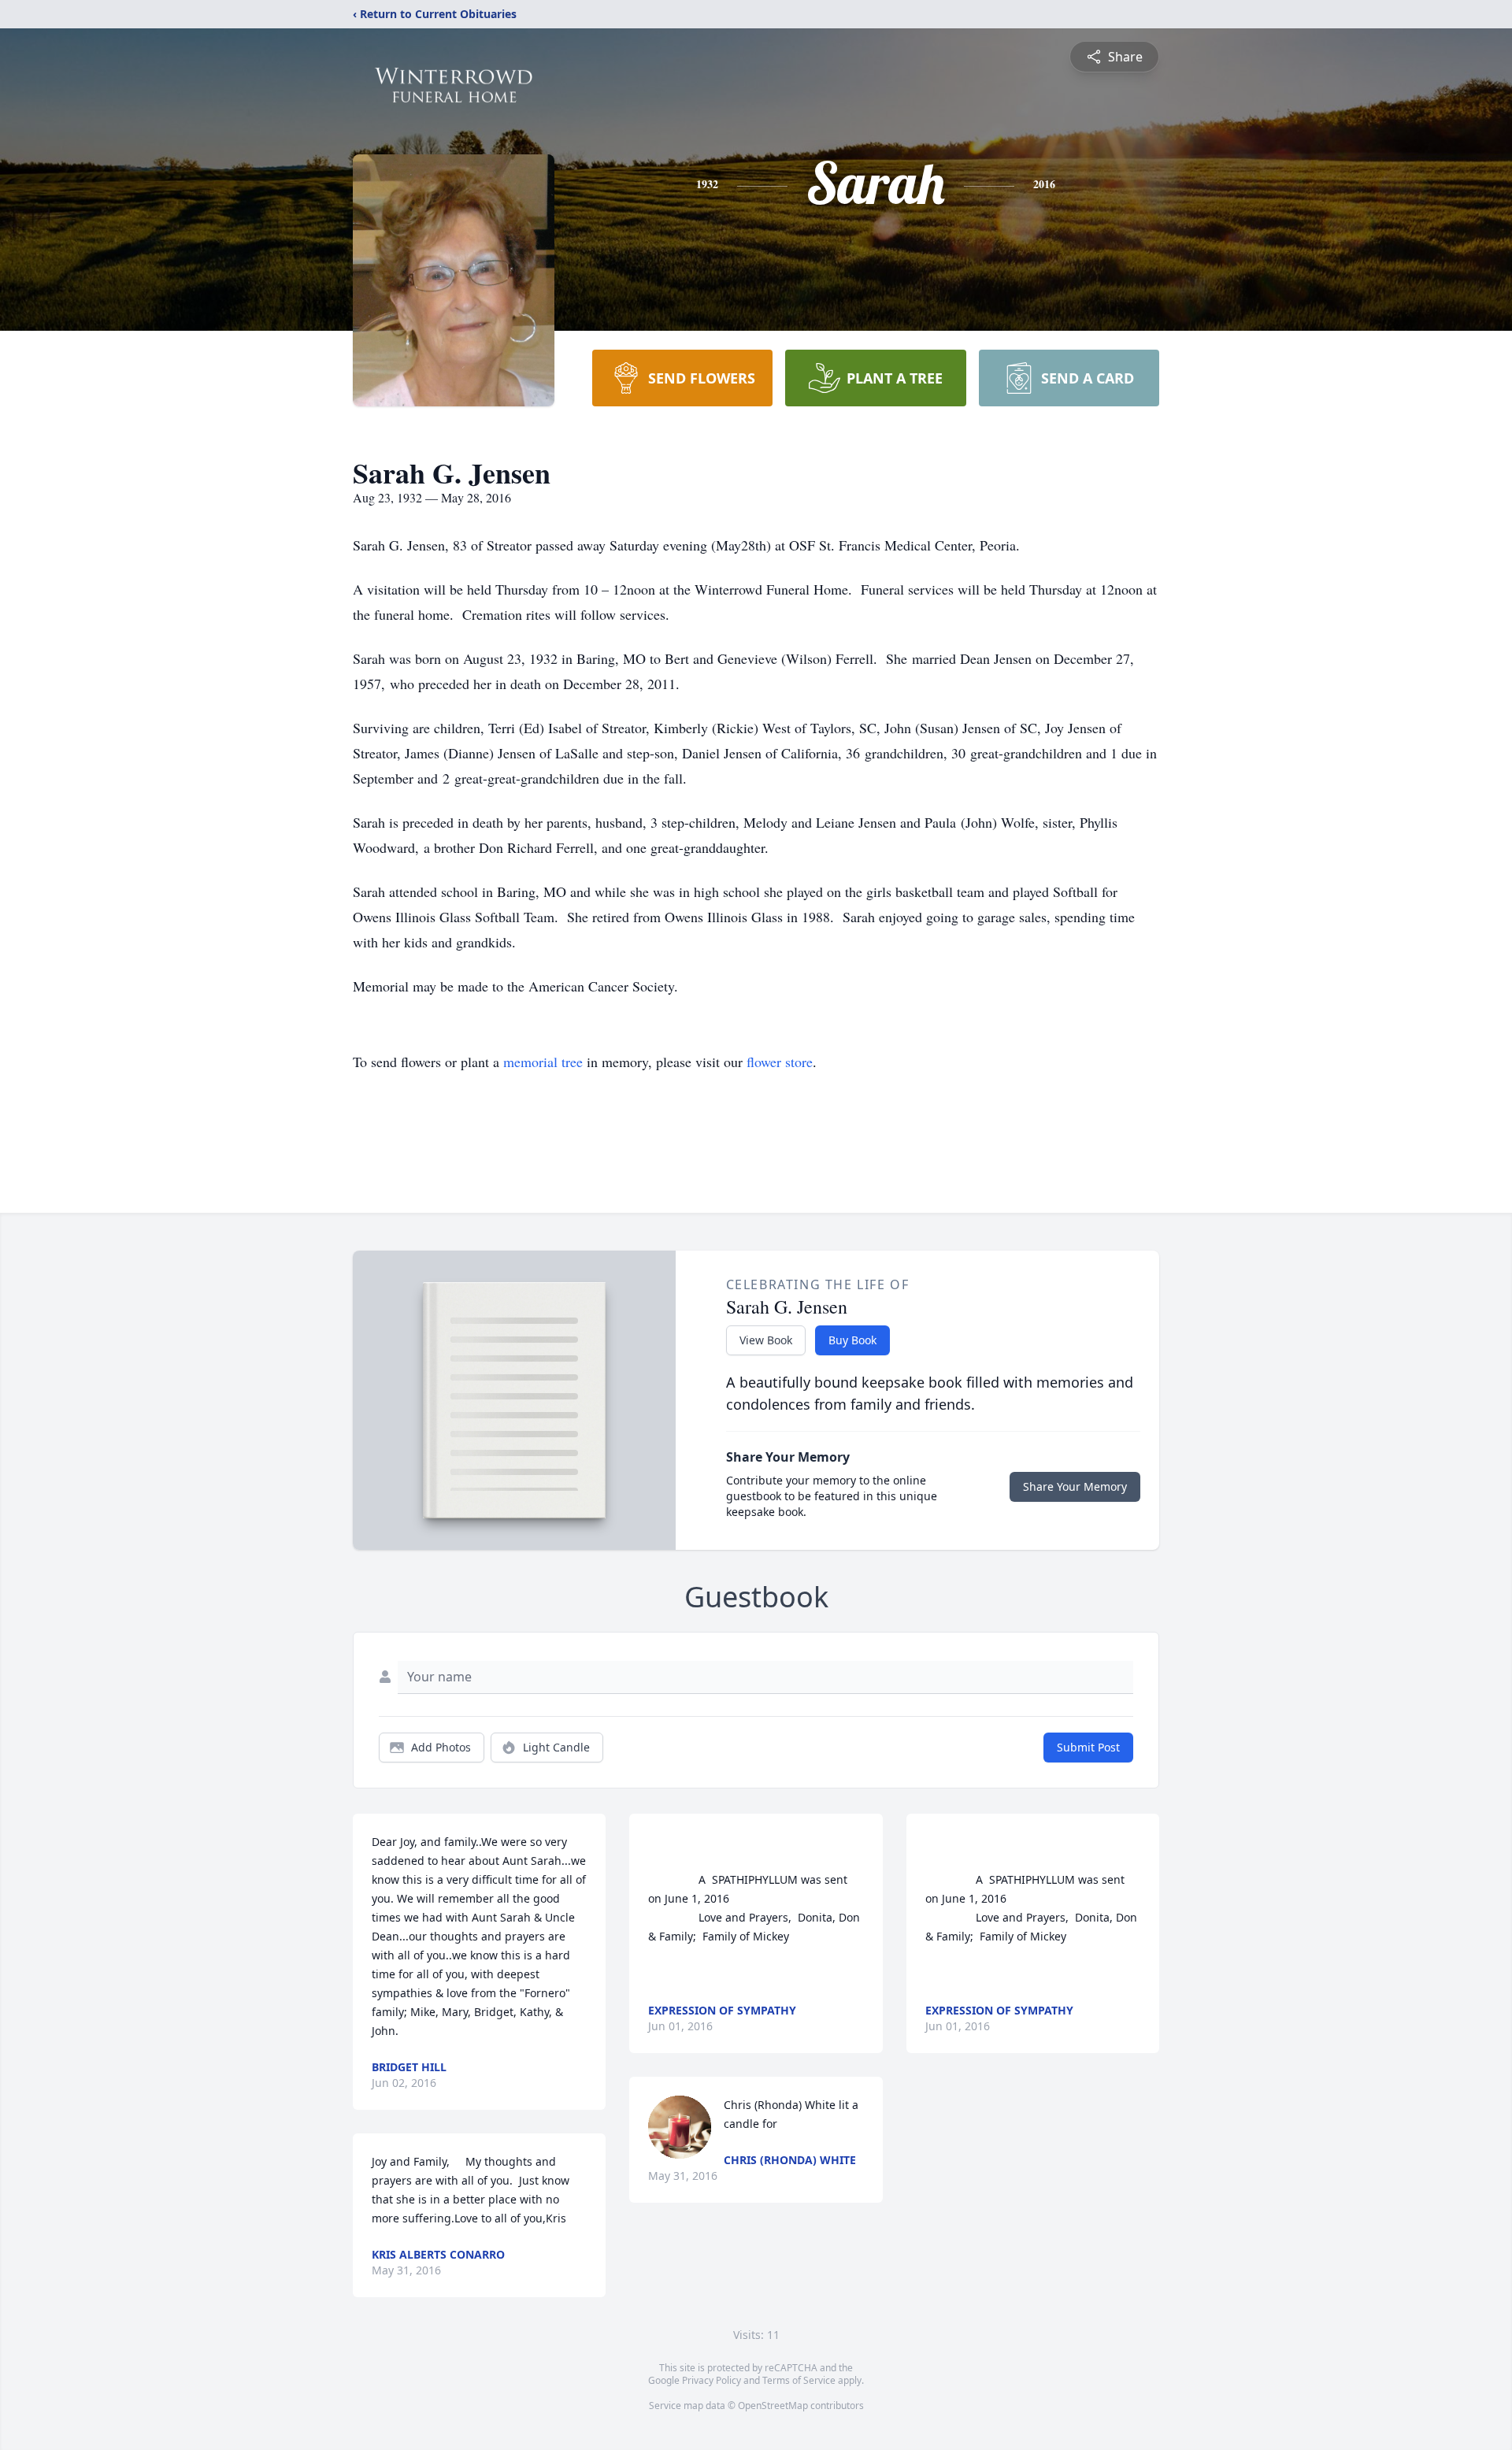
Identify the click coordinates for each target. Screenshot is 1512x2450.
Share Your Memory (1075, 1486)
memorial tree (543, 1062)
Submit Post (1088, 1747)
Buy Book (852, 1340)
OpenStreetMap (773, 2406)
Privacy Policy (712, 2380)
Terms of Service (799, 2380)
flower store (780, 1062)
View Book (766, 1340)
